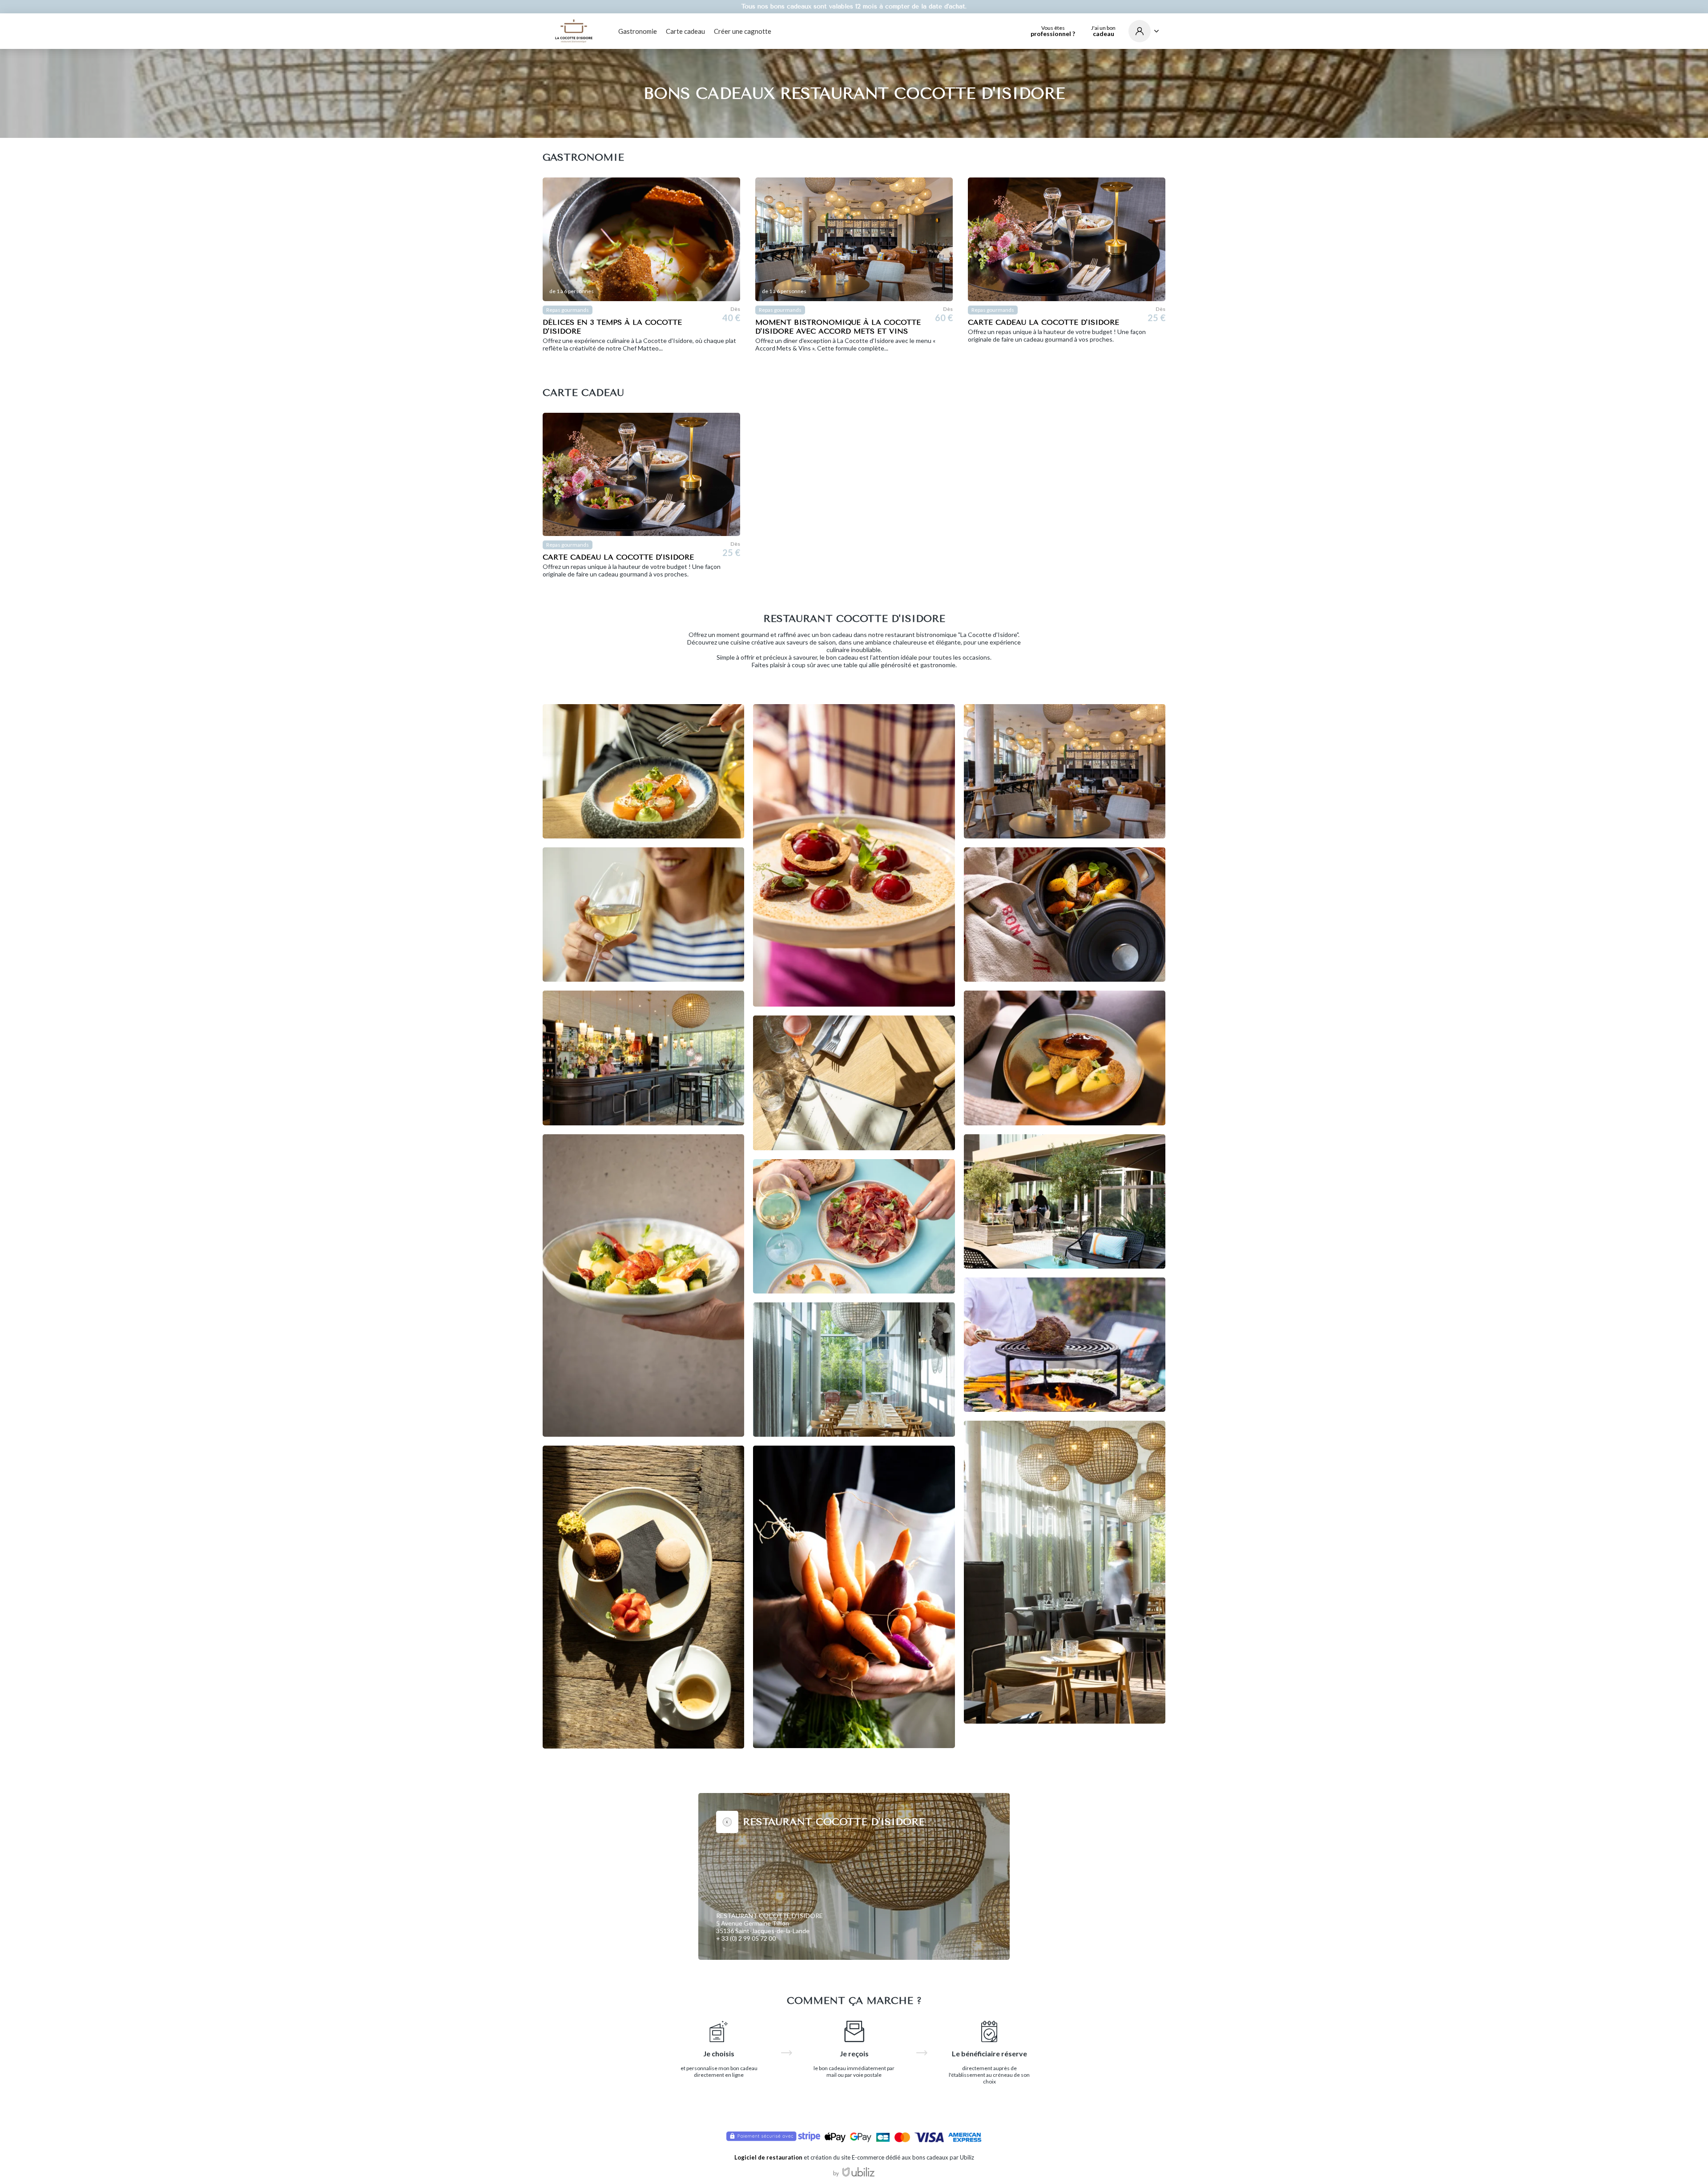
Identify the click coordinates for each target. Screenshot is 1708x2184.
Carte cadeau (685, 31)
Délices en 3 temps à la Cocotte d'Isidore (612, 327)
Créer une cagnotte (743, 31)
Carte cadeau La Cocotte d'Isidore (1043, 322)
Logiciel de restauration (768, 2157)
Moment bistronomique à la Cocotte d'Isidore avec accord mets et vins (838, 327)
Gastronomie (638, 31)
